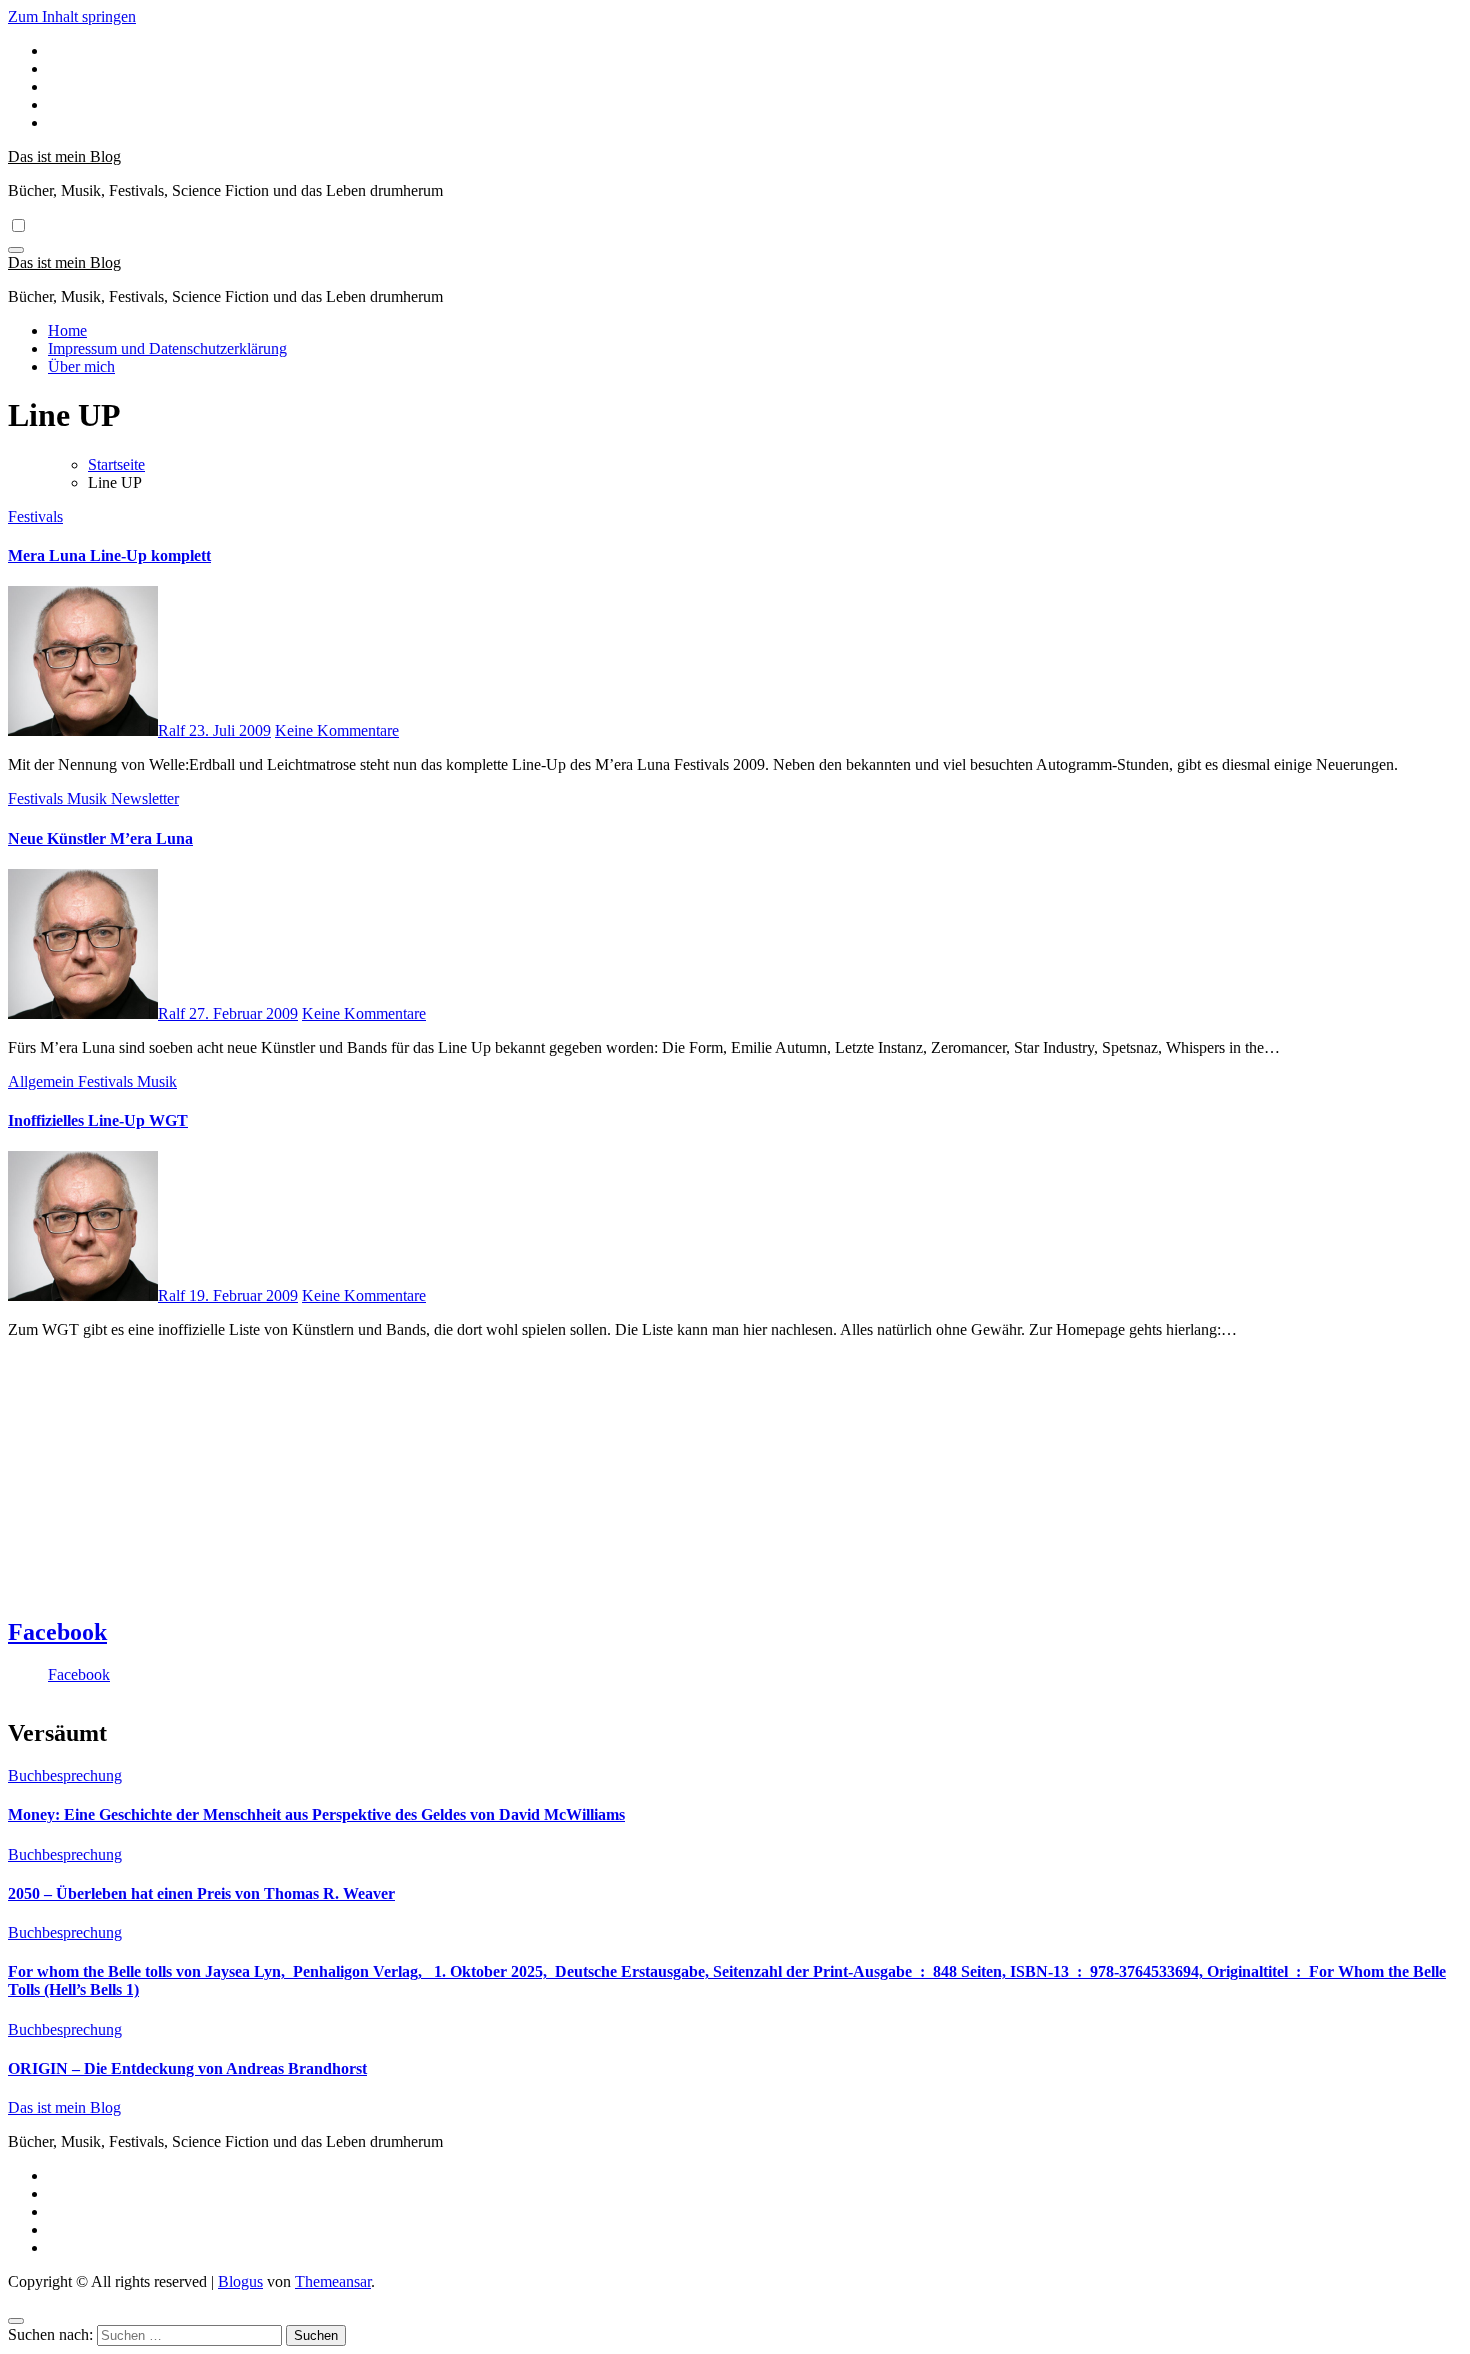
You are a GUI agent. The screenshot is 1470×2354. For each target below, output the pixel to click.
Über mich (81, 366)
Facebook (57, 1632)
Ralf (173, 730)
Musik (89, 798)
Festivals (35, 516)
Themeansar (333, 2281)
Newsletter (145, 798)
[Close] (16, 2321)
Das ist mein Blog (64, 156)
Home (67, 330)
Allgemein (43, 1081)
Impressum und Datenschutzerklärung (167, 348)
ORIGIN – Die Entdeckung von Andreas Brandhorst (187, 2068)
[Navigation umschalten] (16, 250)
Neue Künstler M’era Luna (100, 838)
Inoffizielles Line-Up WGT (98, 1120)
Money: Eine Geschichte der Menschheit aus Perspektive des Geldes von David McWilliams (316, 1814)
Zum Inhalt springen (72, 16)
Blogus (240, 2281)
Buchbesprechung (65, 1775)
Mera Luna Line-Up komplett (109, 555)
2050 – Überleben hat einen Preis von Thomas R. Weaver (201, 1893)
